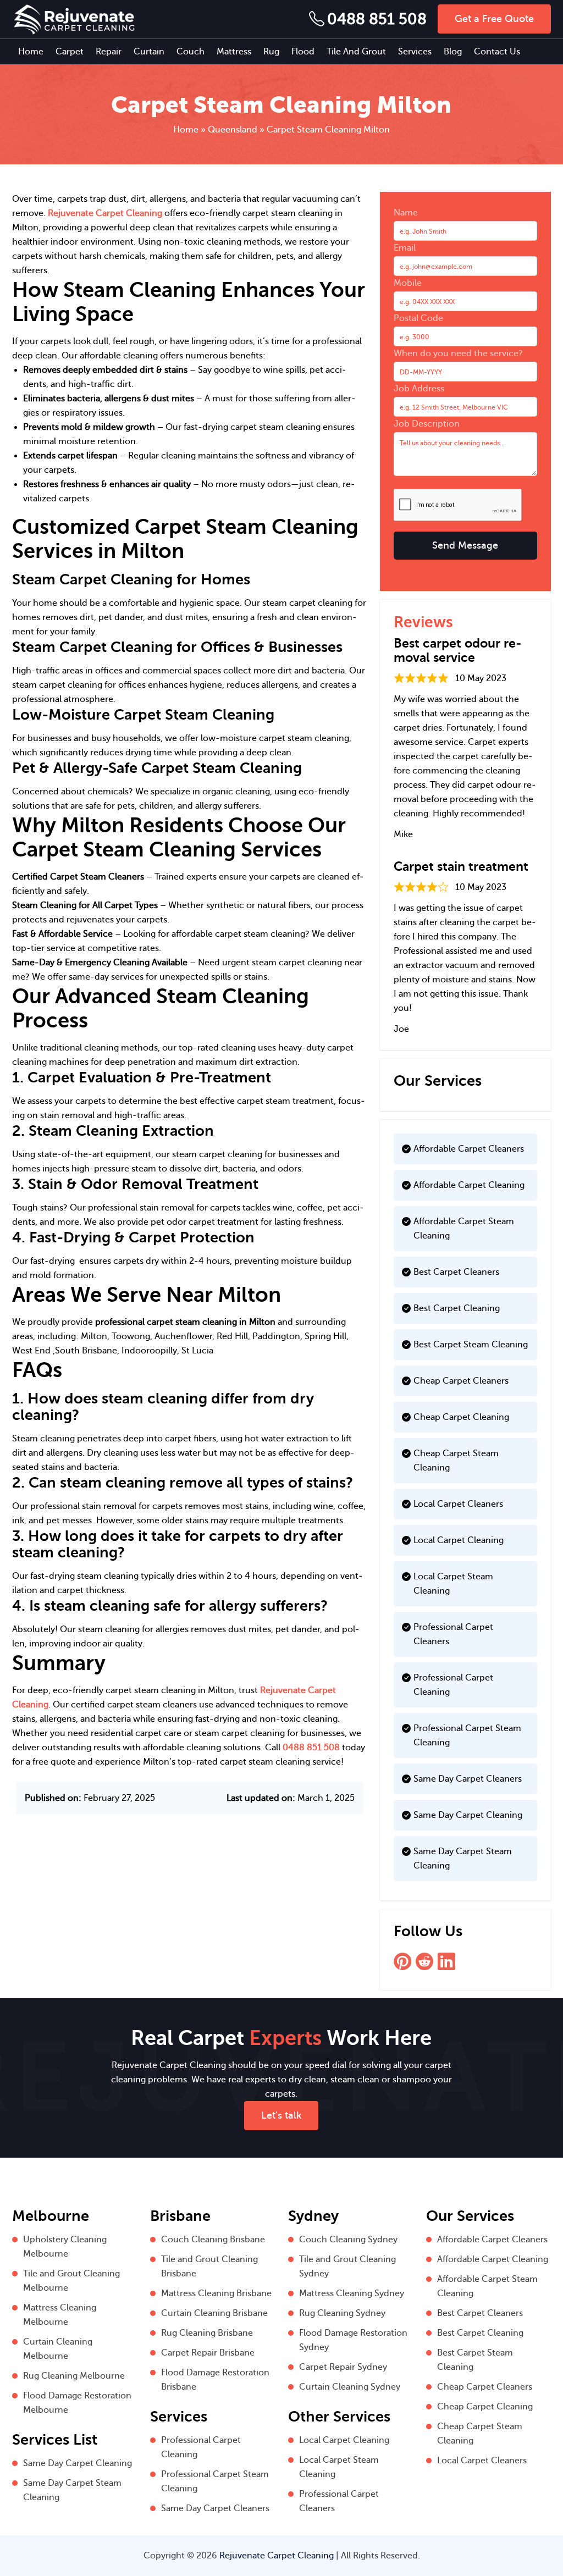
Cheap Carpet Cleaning (461, 1417)
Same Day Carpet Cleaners (468, 1779)
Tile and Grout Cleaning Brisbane (209, 2267)
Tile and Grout (356, 52)
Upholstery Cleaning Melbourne (65, 2247)
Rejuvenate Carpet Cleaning (105, 213)
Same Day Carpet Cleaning (468, 1815)
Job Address (419, 389)
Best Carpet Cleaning (457, 1308)
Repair (109, 52)
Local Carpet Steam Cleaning (453, 1584)
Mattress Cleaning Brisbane (216, 2293)
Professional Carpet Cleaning (453, 1685)
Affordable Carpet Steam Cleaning (464, 1229)
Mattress (234, 52)
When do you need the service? (458, 353)
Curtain (149, 52)
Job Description (427, 424)
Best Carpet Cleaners (456, 1272)
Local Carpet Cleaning (459, 1540)
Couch (191, 52)
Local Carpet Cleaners (458, 1504)
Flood (303, 52)
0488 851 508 (377, 19)
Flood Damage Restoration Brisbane (215, 2380)
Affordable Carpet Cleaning (469, 1185)
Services (415, 52)
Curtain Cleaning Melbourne (58, 2349)
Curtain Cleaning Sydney (350, 2387)
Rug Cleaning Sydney (342, 2313)
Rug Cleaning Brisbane (207, 2333)
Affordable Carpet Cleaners (469, 1149)
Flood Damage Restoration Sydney (353, 2340)
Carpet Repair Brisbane (208, 2353)
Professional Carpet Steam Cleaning (467, 1735)
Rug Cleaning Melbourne (74, 2376)
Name (406, 213)
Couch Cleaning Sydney (348, 2240)
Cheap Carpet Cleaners (461, 1381)
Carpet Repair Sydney (343, 2367)
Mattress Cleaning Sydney (352, 2293)
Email (405, 248)
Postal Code (418, 318)
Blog (453, 52)
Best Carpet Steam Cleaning (471, 1345)
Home (31, 52)
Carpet (70, 52)
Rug (271, 52)
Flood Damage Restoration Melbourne (77, 2403)
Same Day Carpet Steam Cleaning (463, 1859)
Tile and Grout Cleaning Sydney (347, 2267)
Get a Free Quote (494, 19)
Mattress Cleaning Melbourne (60, 2315)
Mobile (408, 283)
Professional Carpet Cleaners (453, 1634)
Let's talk (281, 2115)
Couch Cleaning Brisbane (213, 2240)
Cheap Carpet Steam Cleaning (456, 1461)
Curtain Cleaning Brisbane (214, 2313)
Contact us (497, 52)
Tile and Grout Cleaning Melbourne (71, 2281)
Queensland (233, 130)
